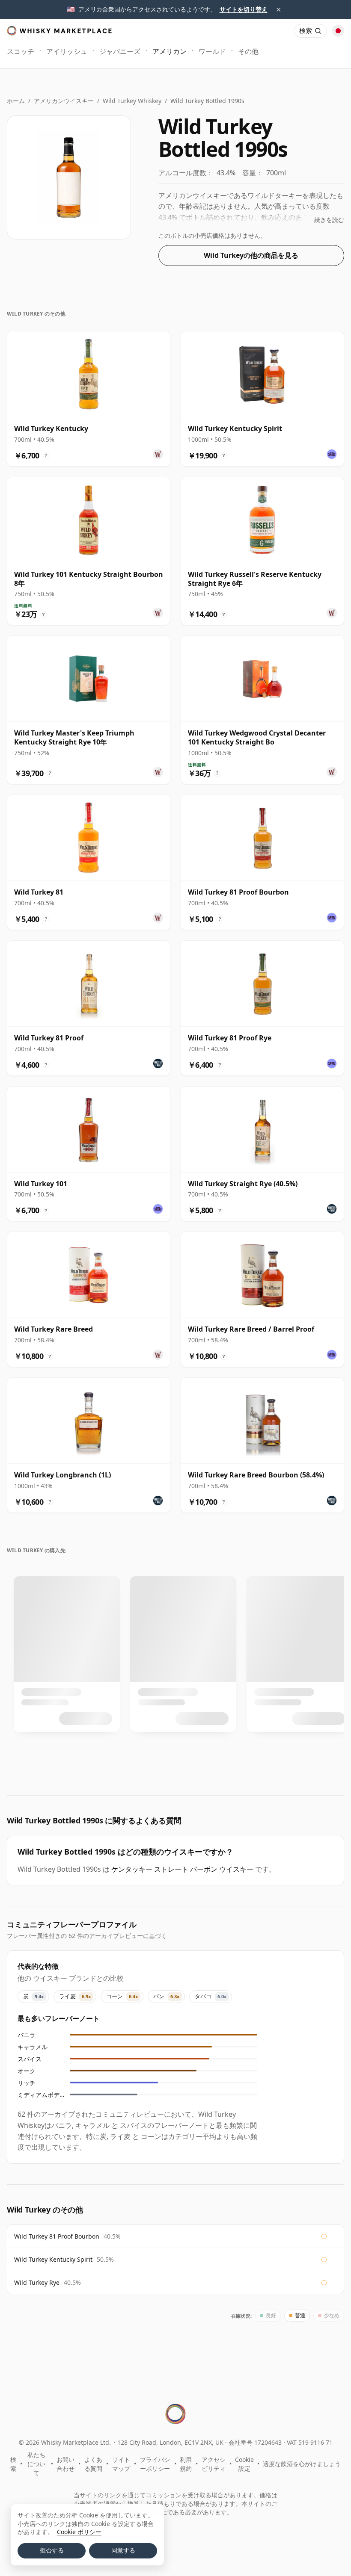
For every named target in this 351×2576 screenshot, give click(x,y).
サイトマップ (121, 2464)
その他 (248, 51)
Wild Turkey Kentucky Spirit (53, 2259)
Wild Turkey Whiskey (132, 101)
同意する (123, 2550)
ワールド (212, 51)
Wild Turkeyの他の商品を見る (251, 255)
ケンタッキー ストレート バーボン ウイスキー (182, 1869)
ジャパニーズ (120, 51)
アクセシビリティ (214, 2464)
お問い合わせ (65, 2464)
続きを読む (329, 220)
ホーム (16, 101)
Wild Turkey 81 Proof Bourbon (57, 2236)
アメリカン (170, 51)
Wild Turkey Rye (37, 2282)
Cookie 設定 (244, 2464)
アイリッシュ (67, 51)
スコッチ (21, 51)
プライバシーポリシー (155, 2464)
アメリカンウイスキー (64, 101)
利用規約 (186, 2464)
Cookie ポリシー (79, 2532)
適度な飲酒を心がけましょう (302, 2464)
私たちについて (36, 2464)
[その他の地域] (338, 31)
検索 (13, 2464)
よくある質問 (93, 2464)
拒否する (52, 2550)
